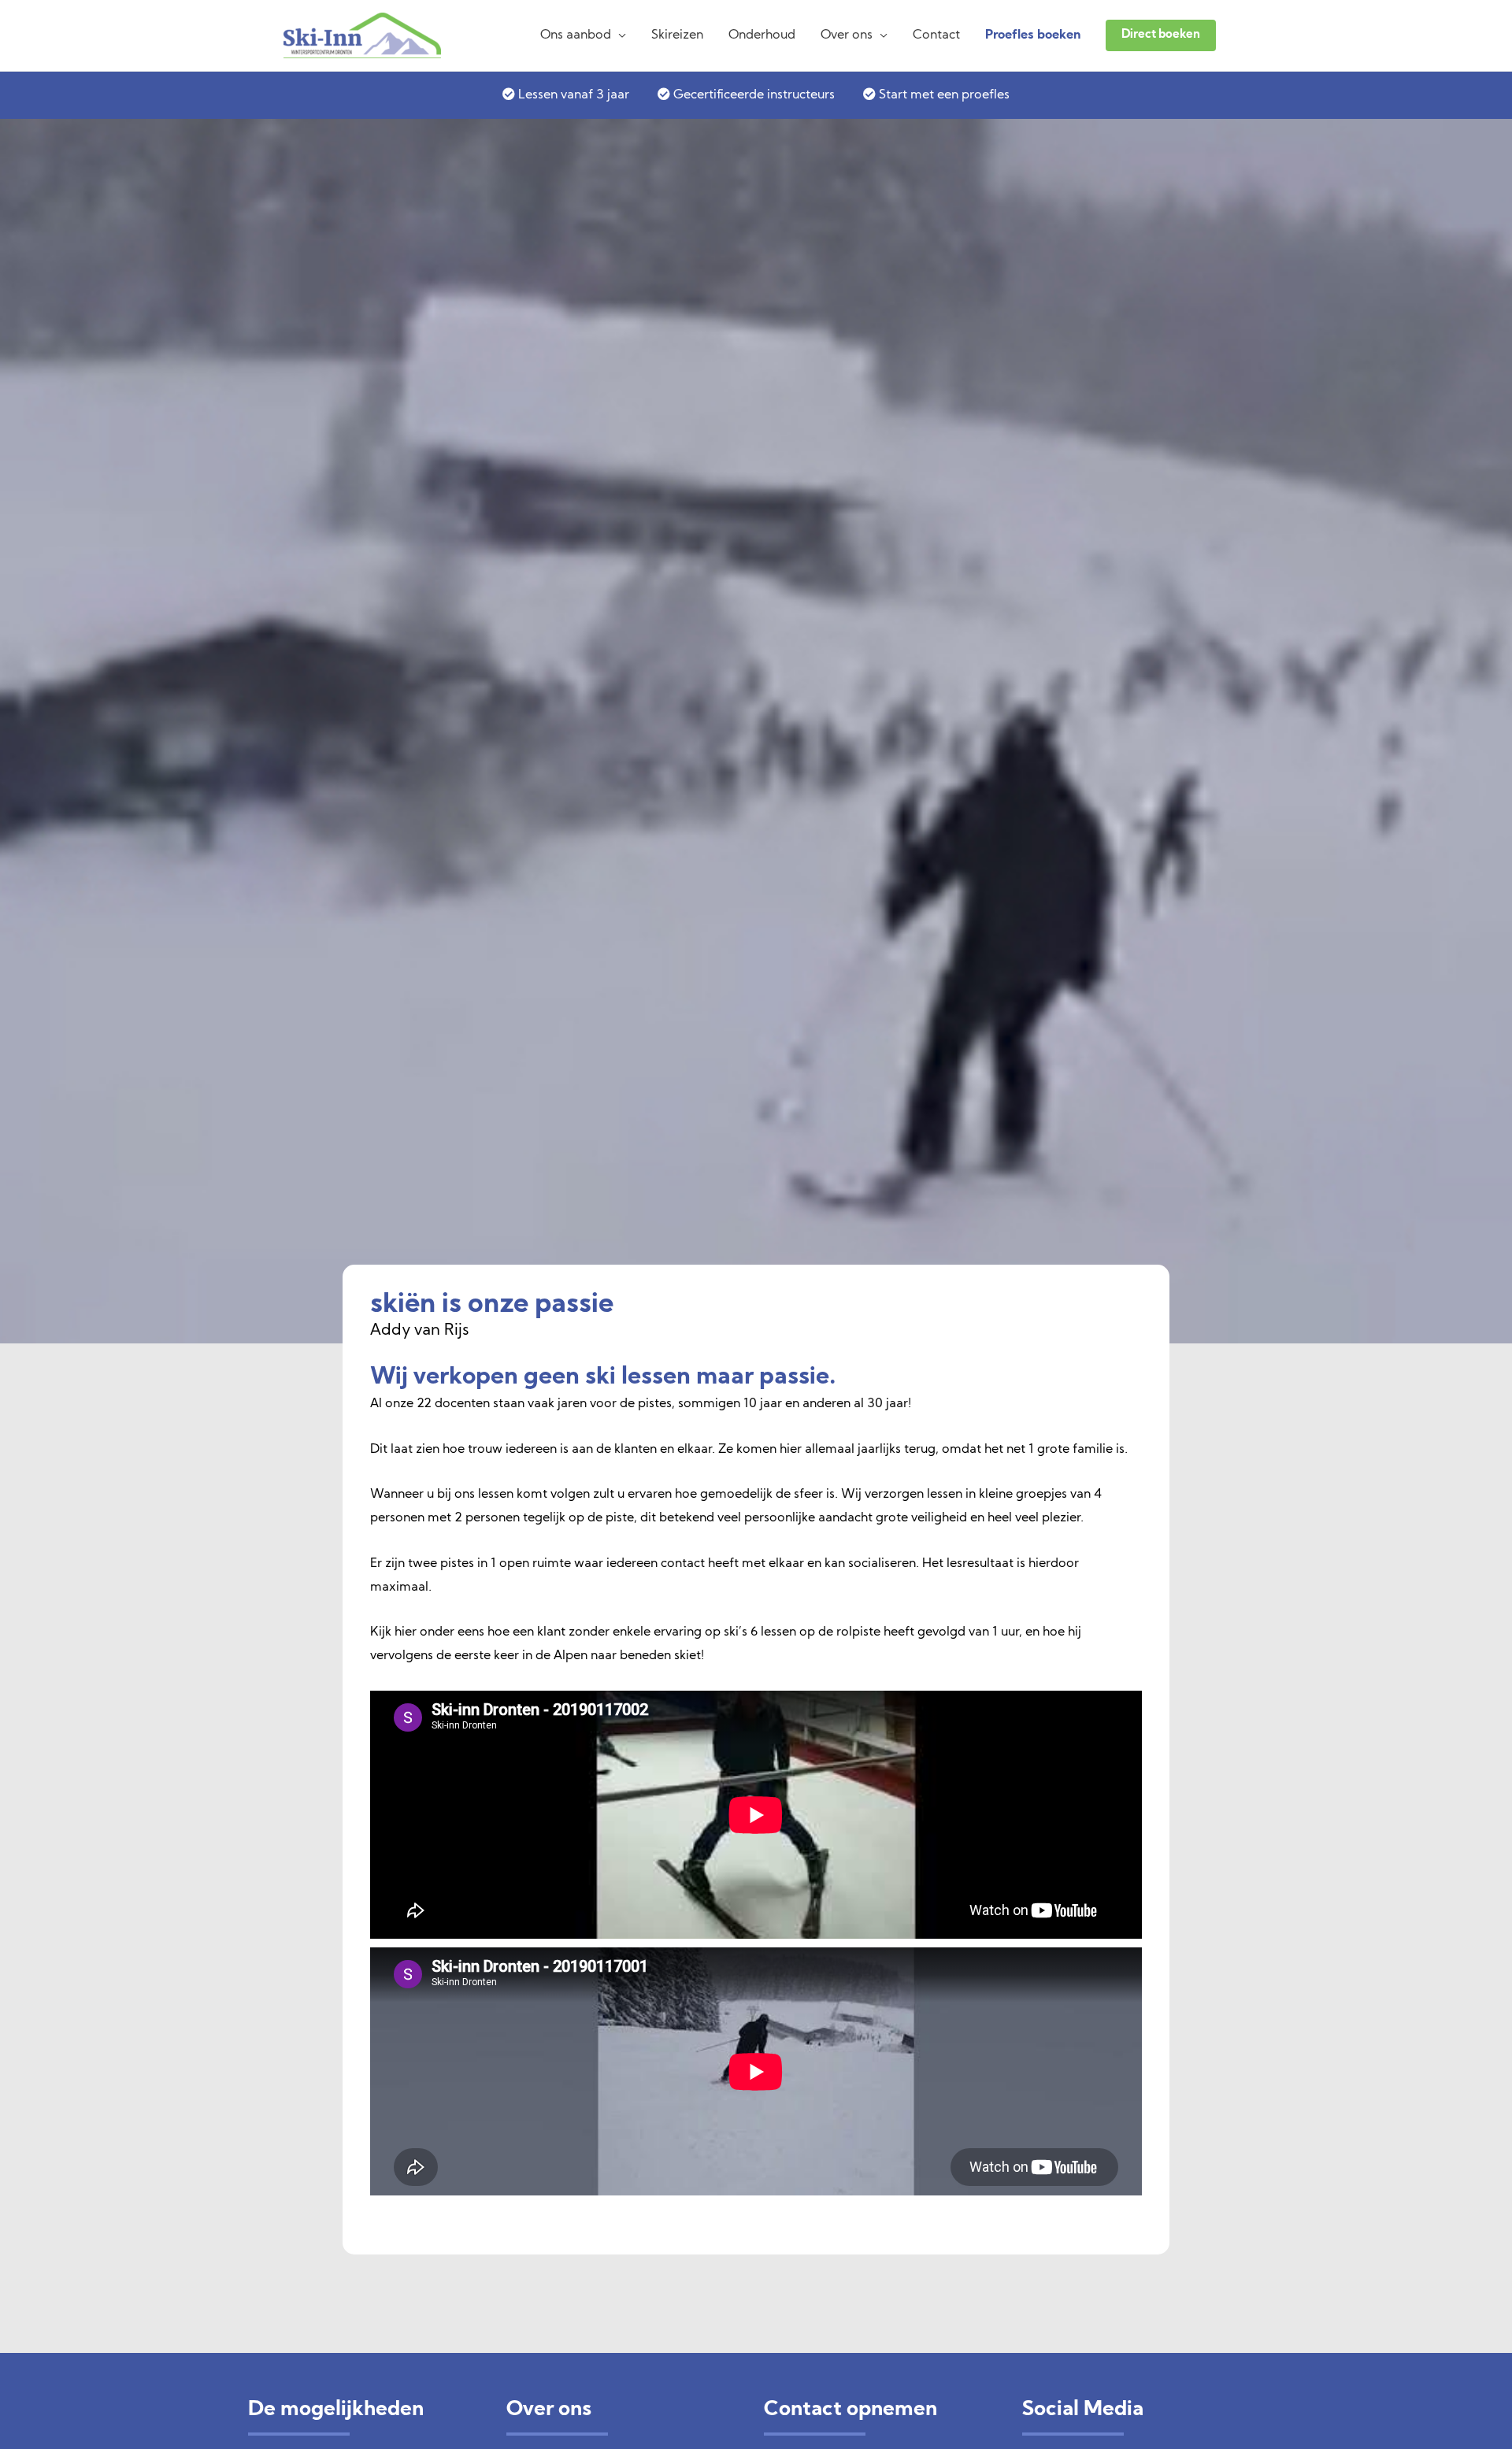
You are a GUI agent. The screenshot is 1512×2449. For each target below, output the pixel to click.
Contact (936, 35)
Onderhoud (762, 35)
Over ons (847, 35)
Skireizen (677, 35)
